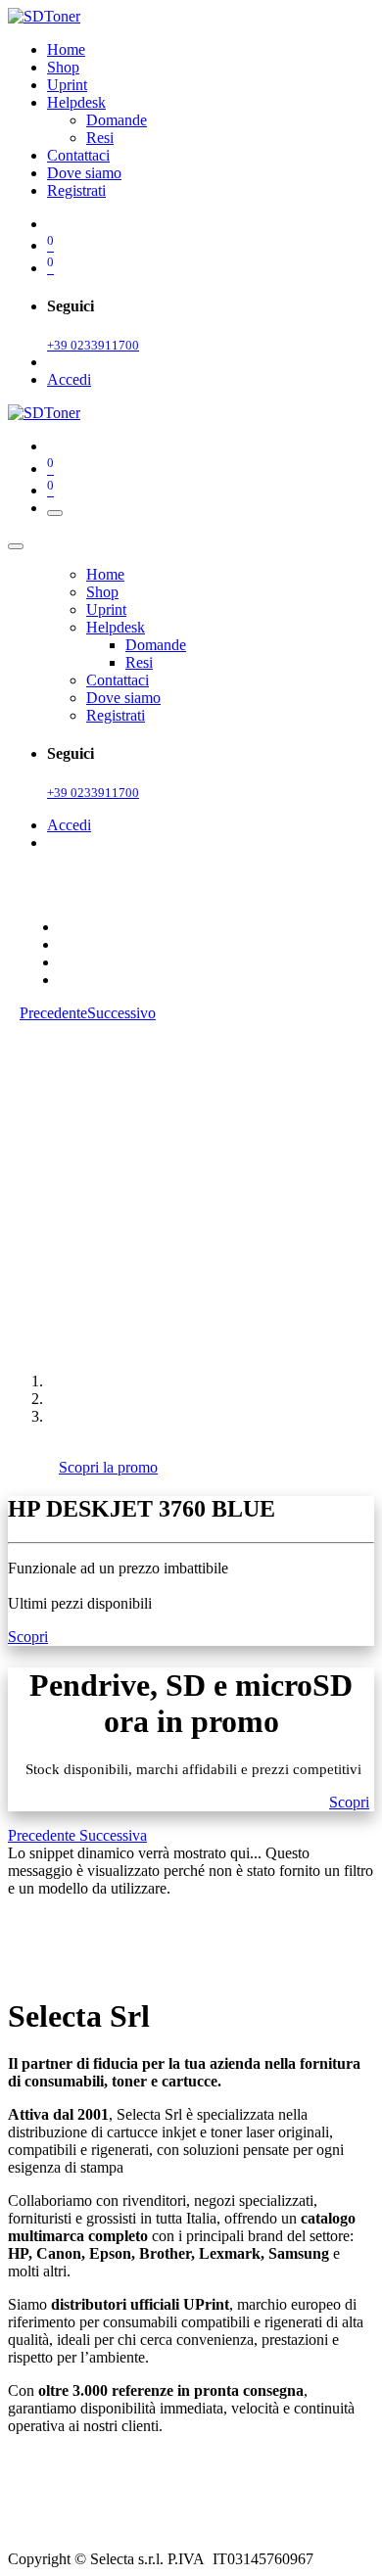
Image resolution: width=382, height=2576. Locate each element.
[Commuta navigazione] (55, 513)
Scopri (28, 1637)
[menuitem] (66, 49)
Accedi (69, 379)
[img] (44, 1835)
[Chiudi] (16, 546)
